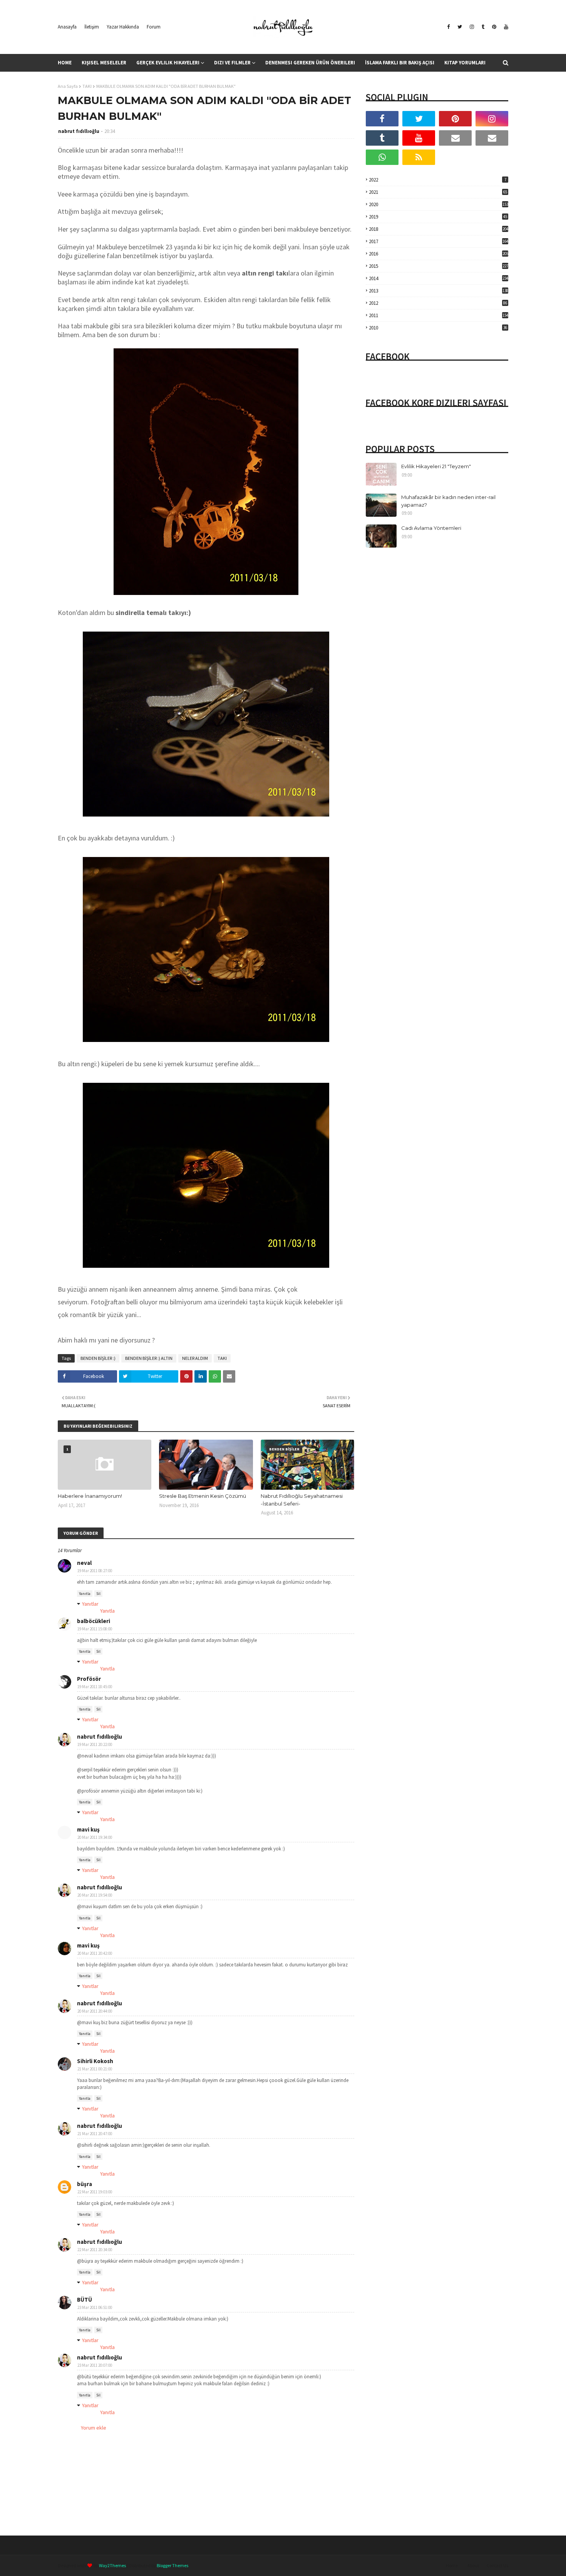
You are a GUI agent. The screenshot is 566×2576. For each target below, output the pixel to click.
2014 (439, 278)
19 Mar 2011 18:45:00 (95, 1687)
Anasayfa (67, 27)
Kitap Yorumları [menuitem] (465, 63)
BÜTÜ (85, 2300)
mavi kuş (88, 1945)
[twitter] (460, 27)
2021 (438, 192)
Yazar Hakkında (123, 27)
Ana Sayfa (68, 86)
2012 (438, 303)
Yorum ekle (94, 2428)
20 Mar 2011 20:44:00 (95, 2011)
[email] (455, 138)
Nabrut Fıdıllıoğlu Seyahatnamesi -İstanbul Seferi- (302, 1500)
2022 (438, 180)
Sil (98, 1594)
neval (84, 1563)
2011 (439, 315)
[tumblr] (483, 27)
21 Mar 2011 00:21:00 (95, 2069)
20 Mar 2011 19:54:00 (95, 1895)
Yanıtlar (90, 1604)
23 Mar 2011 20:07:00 (95, 2365)
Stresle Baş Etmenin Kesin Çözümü (203, 1496)
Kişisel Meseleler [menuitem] (104, 63)
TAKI (87, 86)
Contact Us (497, 2565)
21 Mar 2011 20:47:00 (95, 2134)
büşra (85, 2184)
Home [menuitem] (65, 63)
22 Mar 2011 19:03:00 (95, 2192)
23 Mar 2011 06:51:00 (95, 2307)
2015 (439, 266)
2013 (439, 291)
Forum (154, 27)
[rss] (419, 157)
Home (452, 2565)
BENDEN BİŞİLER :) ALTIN (149, 1358)
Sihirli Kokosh (95, 2061)
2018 (439, 229)
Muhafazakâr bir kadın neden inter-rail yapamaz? (448, 501)
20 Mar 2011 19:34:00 (95, 1837)
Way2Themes (112, 2565)
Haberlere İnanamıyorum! (90, 1496)
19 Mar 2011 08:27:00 (95, 1571)
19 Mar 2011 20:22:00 (95, 1744)
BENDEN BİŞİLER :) (98, 1358)
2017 (439, 241)
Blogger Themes (172, 2565)
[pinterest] (494, 27)
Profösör (89, 1679)
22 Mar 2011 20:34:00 (95, 2250)
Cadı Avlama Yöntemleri (431, 528)
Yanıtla (85, 1594)
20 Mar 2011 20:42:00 (95, 1953)
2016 (439, 254)
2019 (438, 217)
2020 (439, 204)
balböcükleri (94, 1621)
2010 (438, 328)
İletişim (92, 27)
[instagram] (472, 27)
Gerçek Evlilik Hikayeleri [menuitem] (168, 63)
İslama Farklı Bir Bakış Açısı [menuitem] (400, 63)
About (473, 2565)
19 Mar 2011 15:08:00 (95, 1629)
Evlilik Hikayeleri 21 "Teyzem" (436, 466)
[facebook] (448, 27)
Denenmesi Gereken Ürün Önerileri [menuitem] (310, 63)
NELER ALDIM (195, 1358)
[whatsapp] (382, 157)
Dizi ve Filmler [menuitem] (232, 63)
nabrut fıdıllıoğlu (79, 131)
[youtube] (505, 27)
